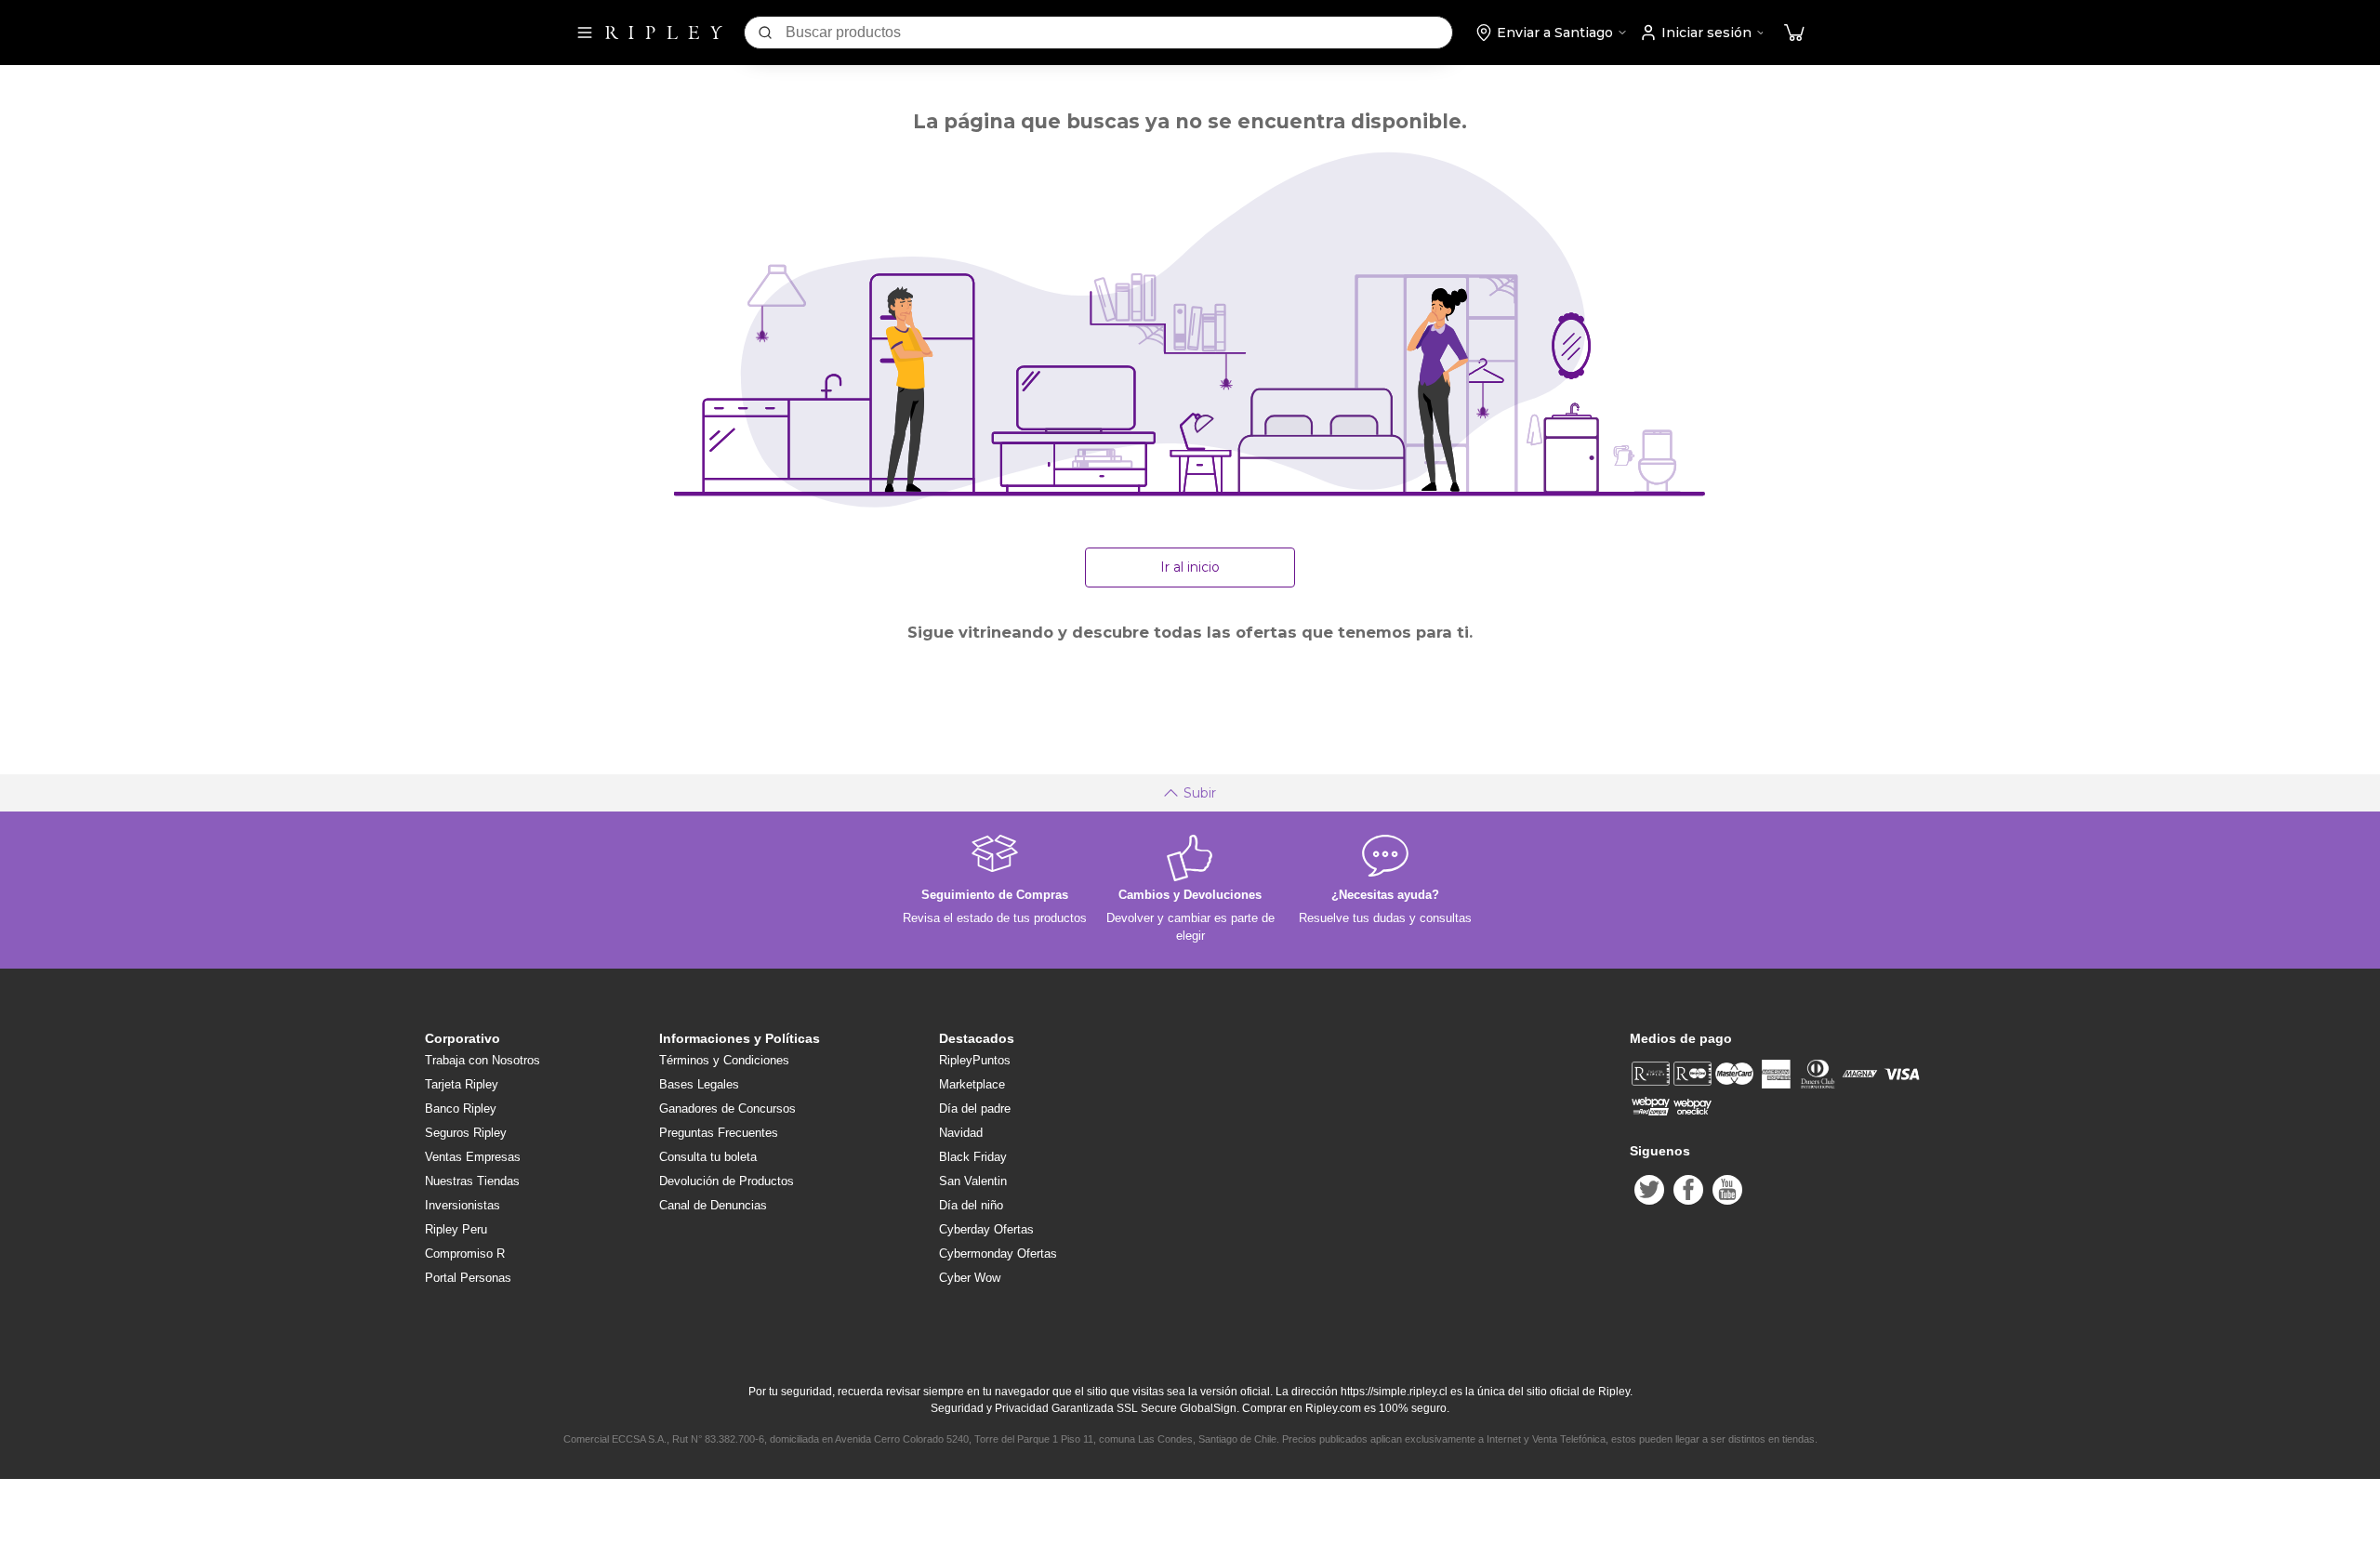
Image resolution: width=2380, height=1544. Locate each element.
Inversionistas (463, 1205)
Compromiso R (465, 1254)
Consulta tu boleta (708, 1157)
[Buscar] (765, 33)
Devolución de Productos (727, 1181)
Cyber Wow (970, 1278)
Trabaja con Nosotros (483, 1060)
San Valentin (973, 1181)
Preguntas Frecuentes (719, 1133)
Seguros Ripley (466, 1133)
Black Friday (973, 1157)
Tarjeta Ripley (462, 1084)
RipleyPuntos (975, 1060)
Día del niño (971, 1205)
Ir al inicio (1190, 567)
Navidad (961, 1133)
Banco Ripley (461, 1109)
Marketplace (972, 1084)
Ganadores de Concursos (727, 1109)
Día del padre (975, 1109)
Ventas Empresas (473, 1157)
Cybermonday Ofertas (998, 1254)
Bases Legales (699, 1084)
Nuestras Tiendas (472, 1181)
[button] (1794, 33)
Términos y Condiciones (724, 1060)
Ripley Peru (456, 1229)
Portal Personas (468, 1278)
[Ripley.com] (664, 33)
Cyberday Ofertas (986, 1229)
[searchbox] (1119, 33)
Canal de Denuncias (713, 1205)
